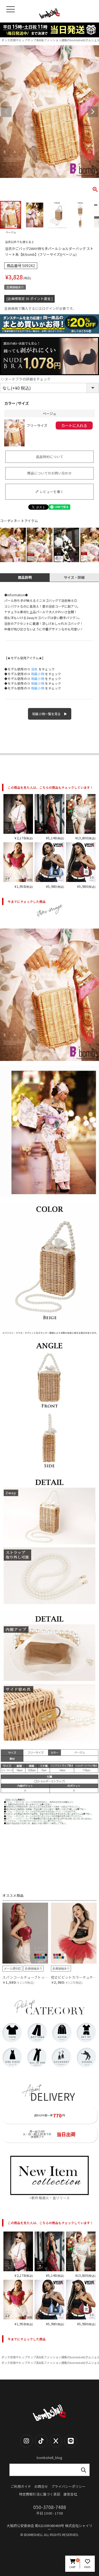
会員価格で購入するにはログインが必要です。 (40, 309)
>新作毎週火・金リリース (50, 2198)
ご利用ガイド (21, 2487)
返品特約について (50, 457)
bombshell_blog (49, 2458)
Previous (6, 112)
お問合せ (41, 2487)
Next (93, 112)
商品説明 (25, 577)
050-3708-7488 (50, 2507)
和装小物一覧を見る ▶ (50, 714)
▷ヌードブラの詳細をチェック (26, 379)
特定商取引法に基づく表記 (40, 2494)
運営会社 (70, 2494)
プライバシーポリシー (68, 2487)
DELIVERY (53, 2096)
